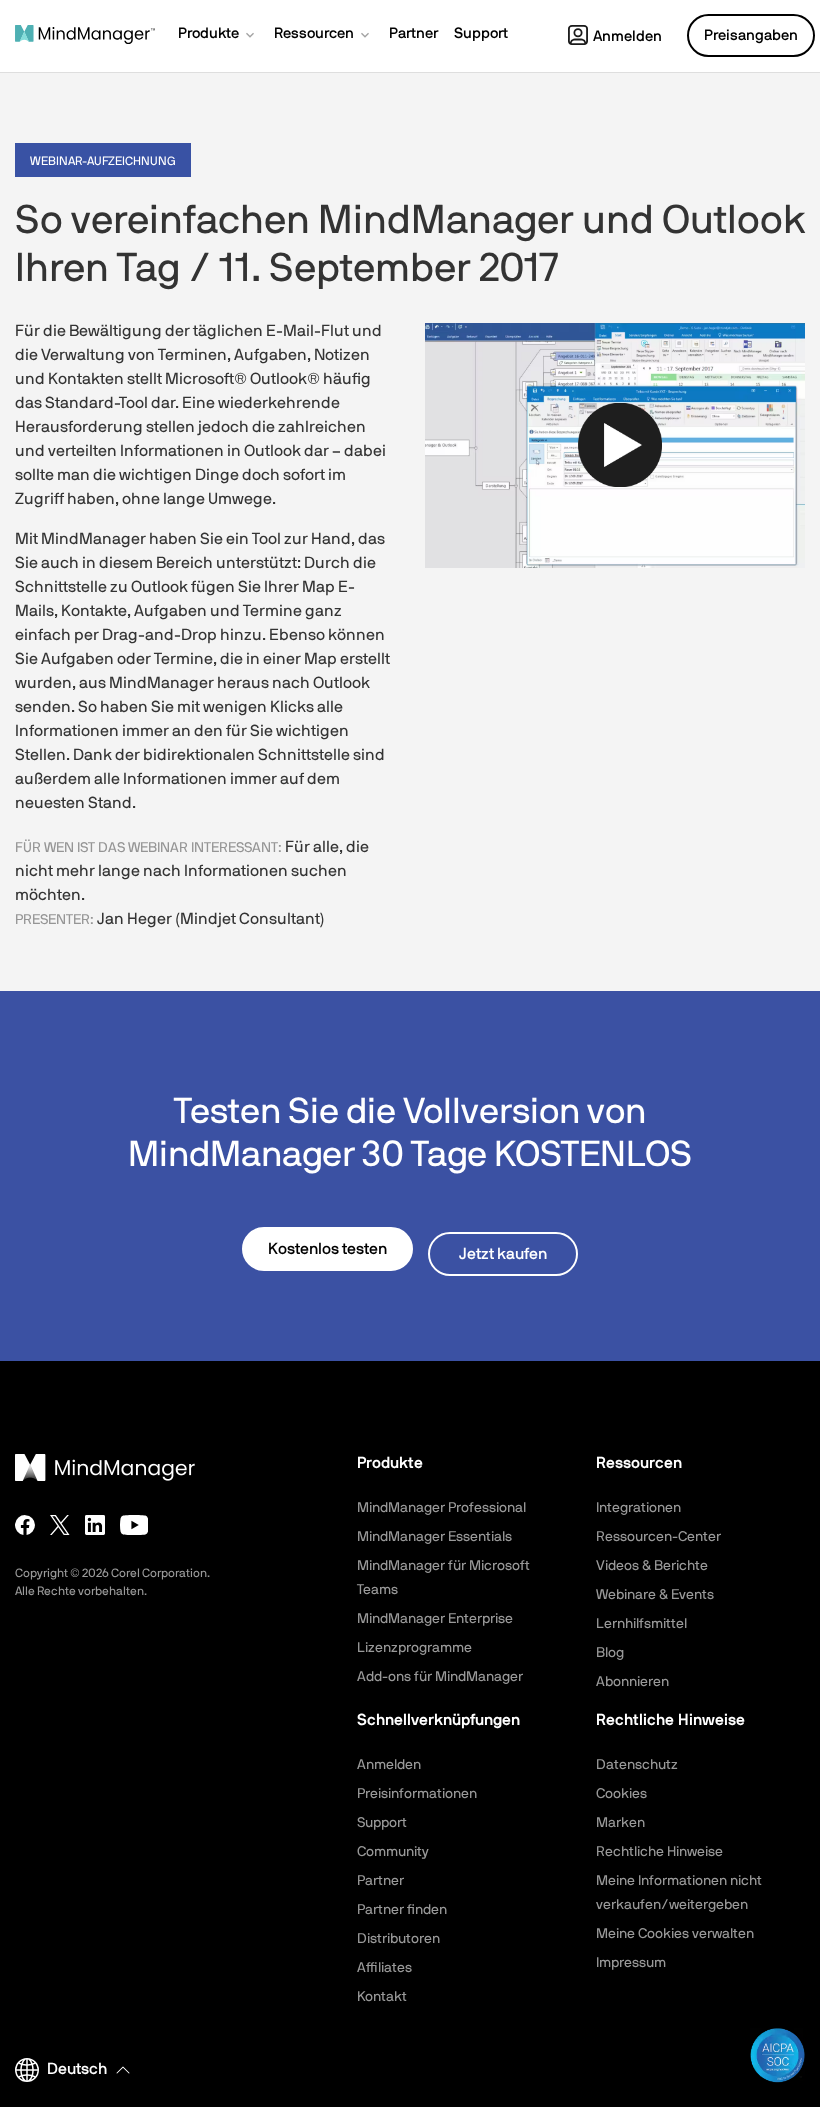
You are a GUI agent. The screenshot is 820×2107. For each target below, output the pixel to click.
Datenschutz (637, 1765)
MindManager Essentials (434, 1537)
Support (382, 1823)
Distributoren (398, 1939)
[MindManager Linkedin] (95, 1525)
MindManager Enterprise (435, 1619)
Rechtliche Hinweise (659, 1852)
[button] (218, 36)
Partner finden (402, 1910)
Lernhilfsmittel (641, 1624)
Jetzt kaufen (503, 1254)
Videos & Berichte (652, 1566)
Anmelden (627, 36)
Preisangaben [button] (751, 35)
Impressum (631, 1963)
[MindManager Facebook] (25, 1525)
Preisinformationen (417, 1794)
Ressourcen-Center (658, 1537)
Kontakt (382, 1997)
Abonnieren (632, 1682)
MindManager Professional (441, 1508)
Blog (610, 1653)
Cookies (621, 1794)
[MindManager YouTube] (134, 1525)
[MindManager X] (60, 1525)
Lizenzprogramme (414, 1648)
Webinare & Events (655, 1595)
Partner (380, 1881)
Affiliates (384, 1968)
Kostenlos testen (327, 1249)
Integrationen (638, 1508)
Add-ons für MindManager (440, 1677)
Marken (620, 1823)
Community (393, 1852)
